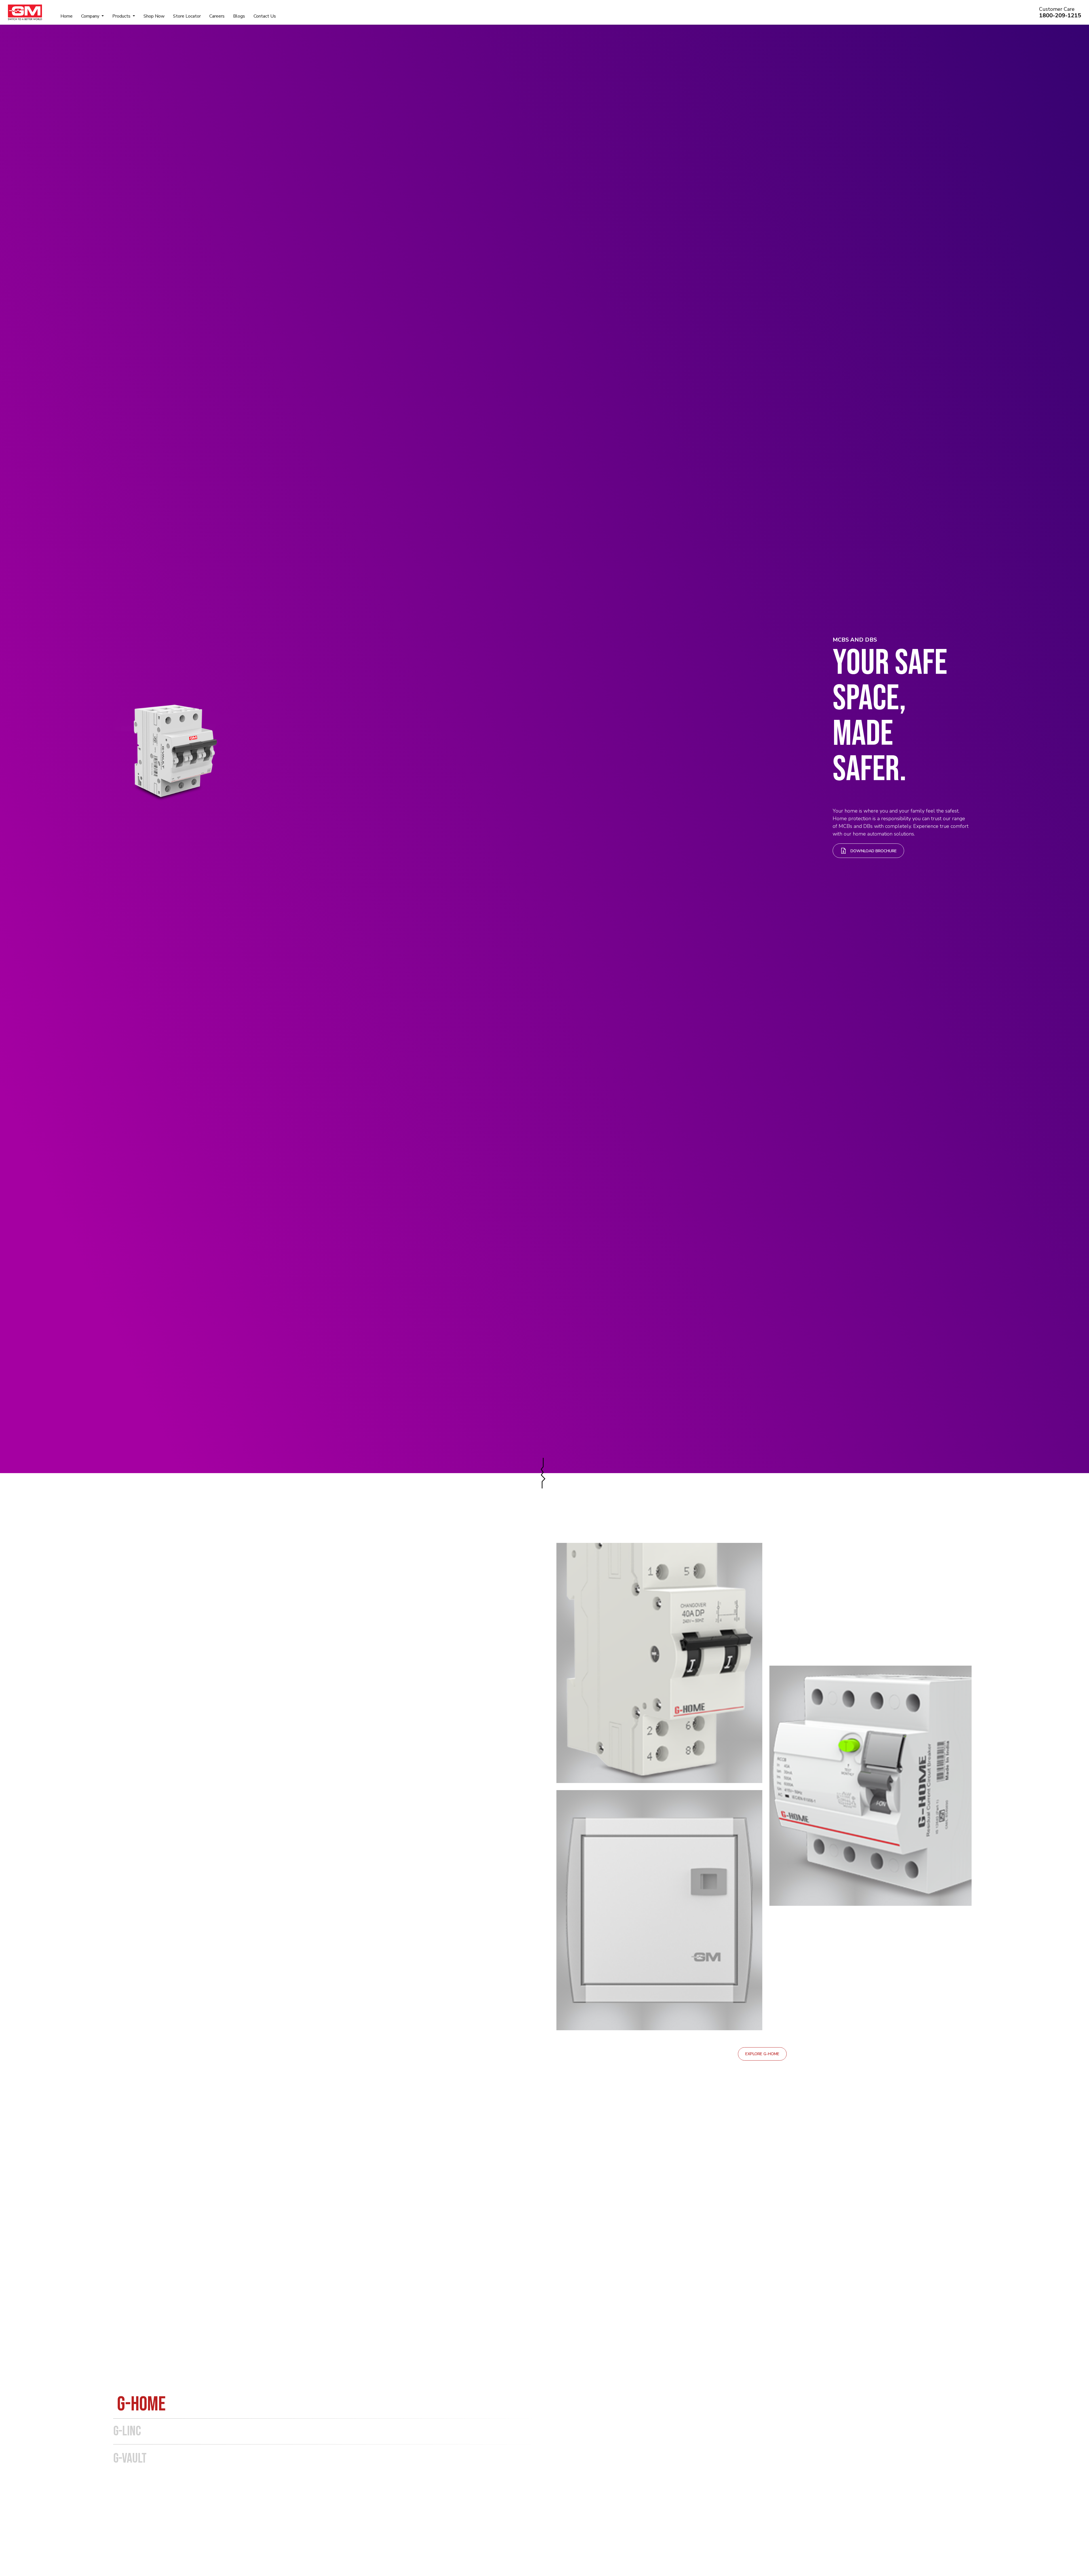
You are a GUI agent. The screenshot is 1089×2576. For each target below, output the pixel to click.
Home (67, 16)
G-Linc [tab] (127, 2431)
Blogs (239, 16)
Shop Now (154, 16)
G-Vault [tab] (130, 2458)
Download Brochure (873, 851)
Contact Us (265, 16)
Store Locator (187, 16)
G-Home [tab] (141, 2404)
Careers (217, 16)
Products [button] (122, 16)
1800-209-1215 (1060, 15)
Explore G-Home (762, 2054)
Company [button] (91, 16)
